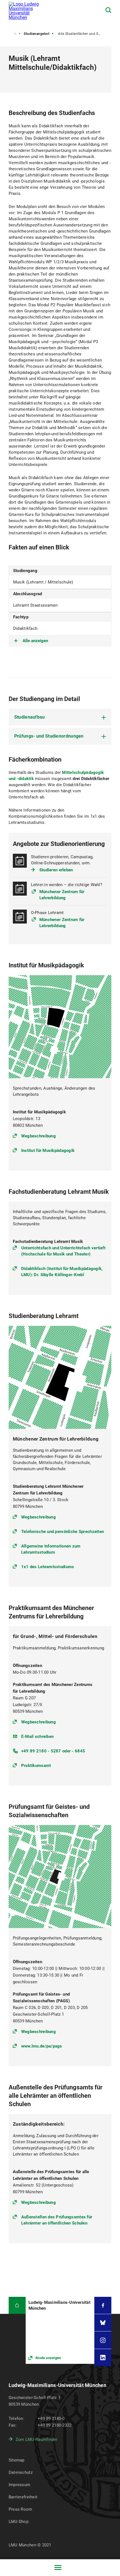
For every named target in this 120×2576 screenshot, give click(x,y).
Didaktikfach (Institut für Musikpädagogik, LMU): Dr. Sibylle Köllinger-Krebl (62, 1272)
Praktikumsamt (36, 1766)
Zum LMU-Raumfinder (37, 2439)
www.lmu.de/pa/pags (42, 2046)
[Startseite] (17, 2305)
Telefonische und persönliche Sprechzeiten (63, 1532)
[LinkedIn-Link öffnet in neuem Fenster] (103, 2358)
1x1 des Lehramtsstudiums (48, 1567)
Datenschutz (21, 2472)
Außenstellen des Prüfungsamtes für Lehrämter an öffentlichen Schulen (57, 2220)
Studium (10, 34)
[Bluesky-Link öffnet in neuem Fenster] (103, 2323)
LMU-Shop (19, 2522)
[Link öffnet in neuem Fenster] (60, 2330)
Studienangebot (37, 34)
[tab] (60, 717)
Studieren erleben (56, 870)
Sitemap (17, 2460)
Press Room (21, 2509)
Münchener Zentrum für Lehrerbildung (62, 895)
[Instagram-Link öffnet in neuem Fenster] (103, 2340)
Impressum (20, 2485)
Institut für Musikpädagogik (48, 1151)
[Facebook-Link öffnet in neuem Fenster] (103, 2305)
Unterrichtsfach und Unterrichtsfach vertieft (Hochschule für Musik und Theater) (63, 1251)
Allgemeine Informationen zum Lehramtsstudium (51, 1549)
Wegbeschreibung (39, 1136)
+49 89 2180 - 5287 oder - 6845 (53, 1751)
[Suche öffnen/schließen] (108, 10)
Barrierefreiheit (23, 2497)
